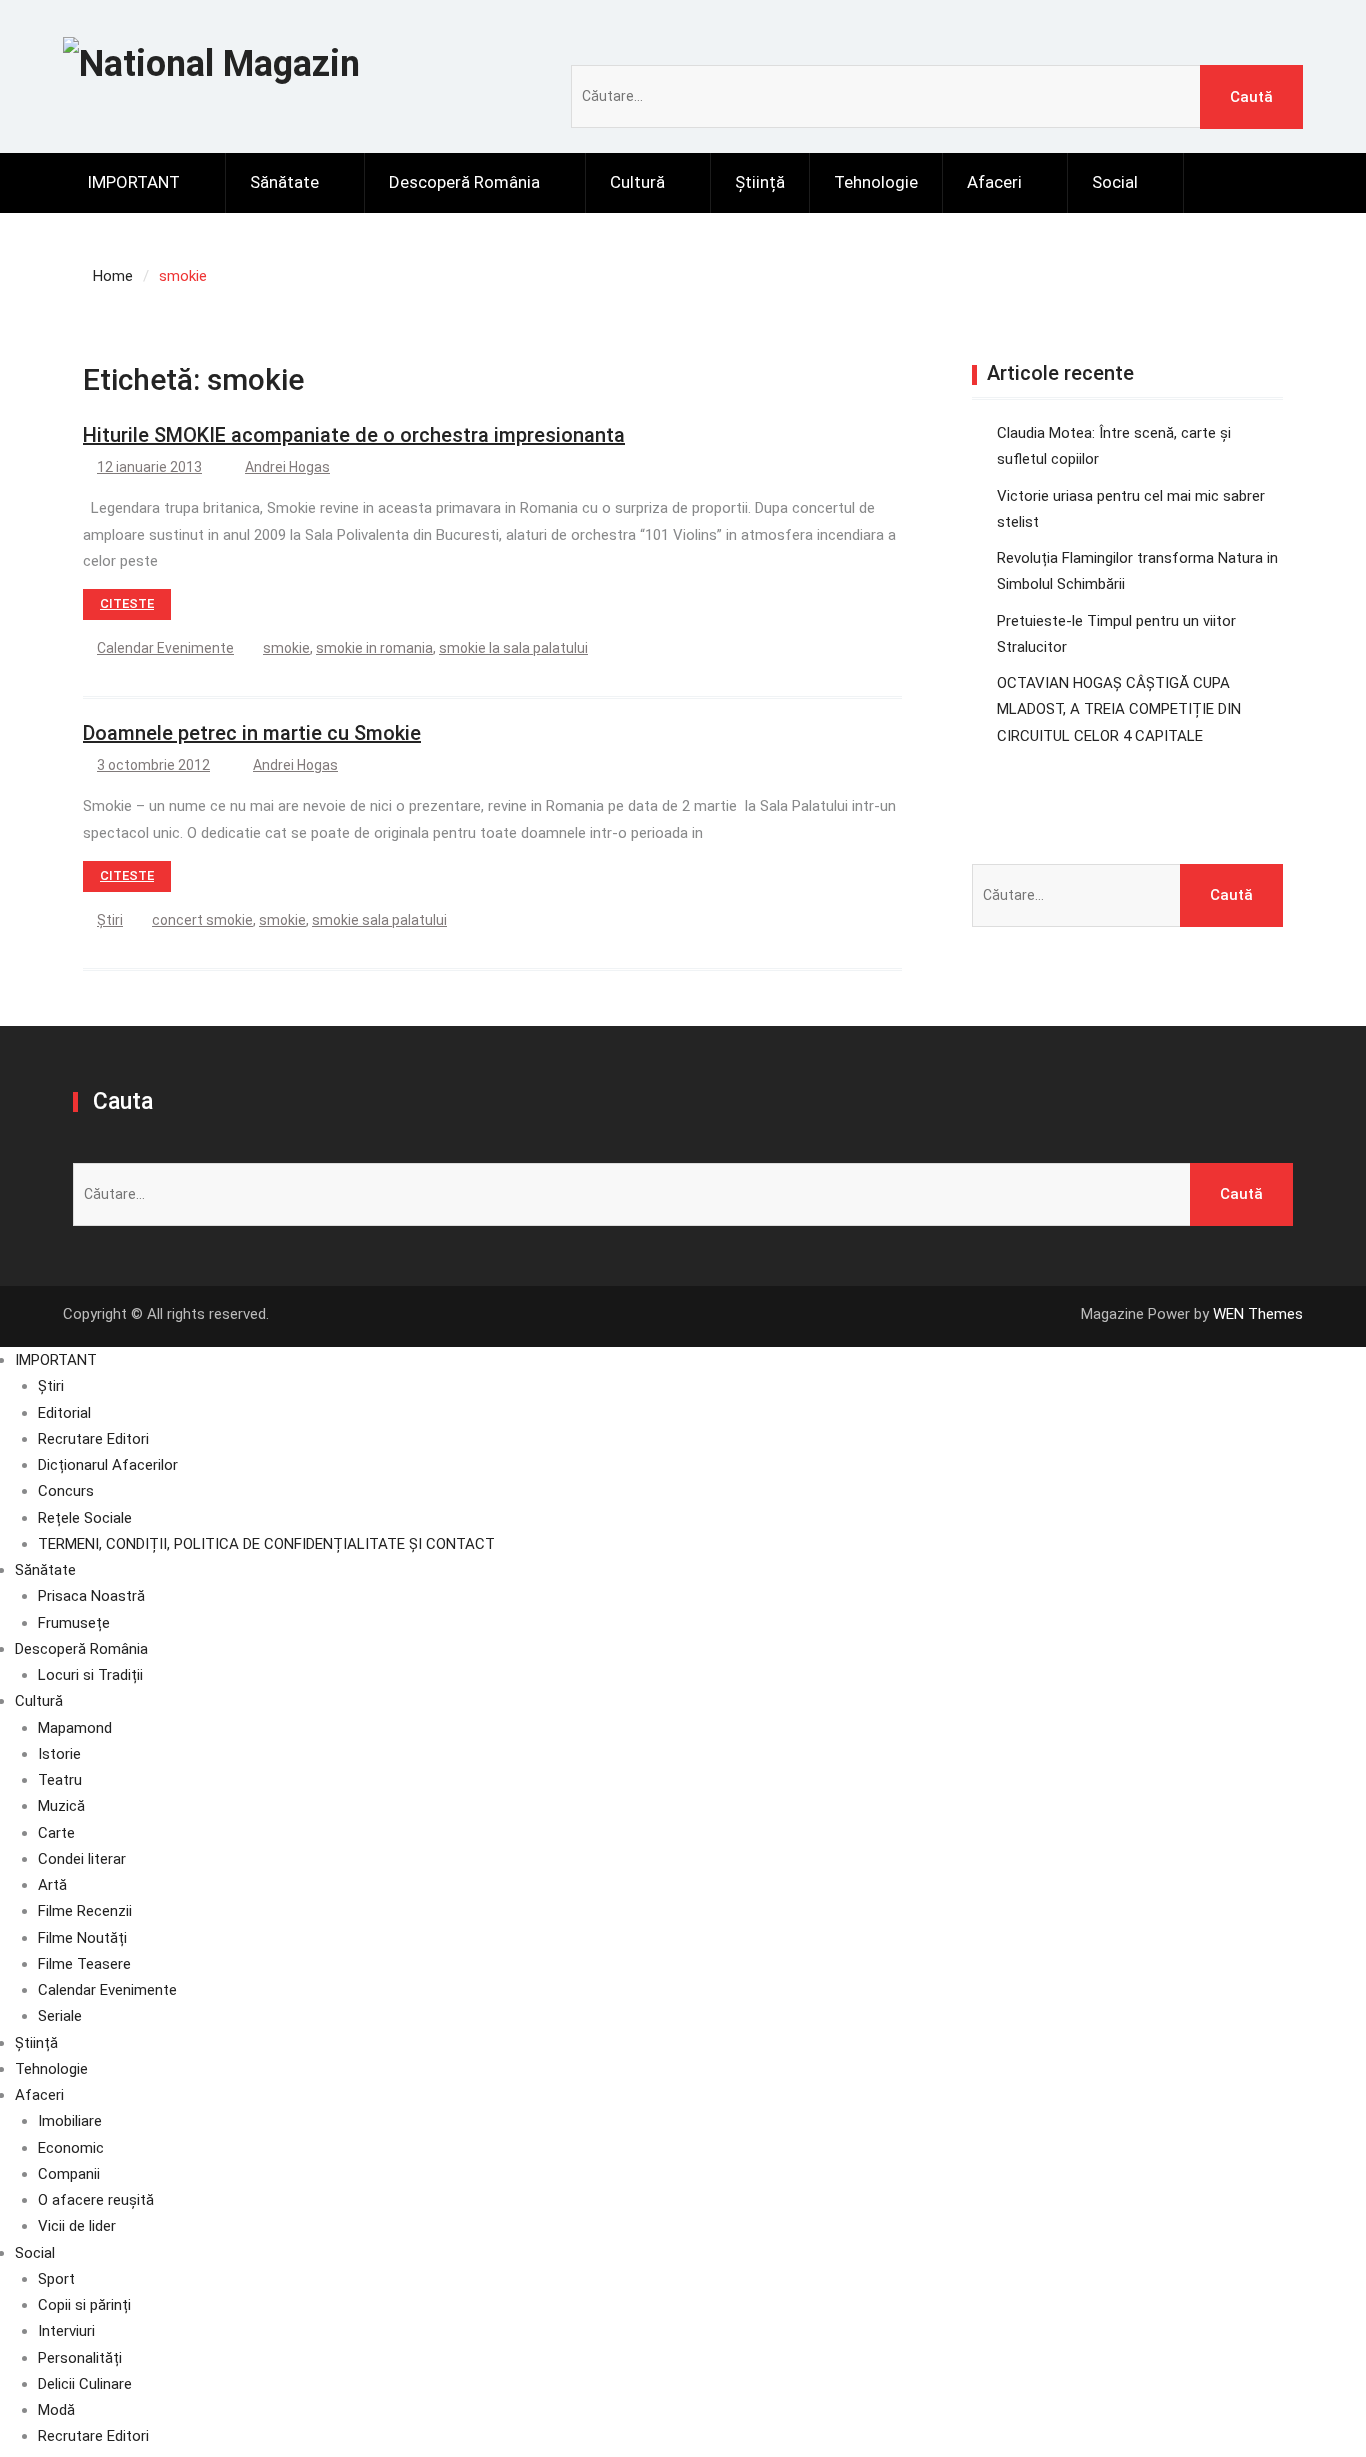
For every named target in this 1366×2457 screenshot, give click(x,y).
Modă (56, 2410)
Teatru (60, 1780)
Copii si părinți (84, 2305)
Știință (760, 182)
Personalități (80, 2358)
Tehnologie (876, 182)
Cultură (637, 182)
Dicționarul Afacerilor (108, 1465)
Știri (110, 920)
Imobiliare (70, 2121)
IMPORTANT (133, 182)
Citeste (127, 603)
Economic (71, 2148)
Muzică (61, 1806)
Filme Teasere (84, 1964)
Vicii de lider (77, 2226)
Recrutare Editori (93, 1439)
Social (1115, 182)
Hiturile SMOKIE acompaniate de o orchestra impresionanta (354, 435)
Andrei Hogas (287, 467)
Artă (52, 1885)
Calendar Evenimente (165, 648)
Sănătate (284, 182)
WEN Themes (1258, 1314)
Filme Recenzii (85, 1911)
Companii (69, 2174)
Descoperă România (464, 182)
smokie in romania (374, 648)
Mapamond (75, 1728)
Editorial (64, 1413)
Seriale (60, 2016)
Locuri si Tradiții (90, 1675)
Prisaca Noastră (91, 1596)
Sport (56, 2279)
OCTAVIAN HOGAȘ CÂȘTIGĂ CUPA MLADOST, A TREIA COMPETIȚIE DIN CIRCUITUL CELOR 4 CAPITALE (1119, 709)
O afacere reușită (96, 2200)
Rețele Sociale (85, 1518)
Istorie (59, 1754)
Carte (56, 1833)
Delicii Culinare (85, 2384)
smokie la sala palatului (513, 648)
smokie (286, 648)
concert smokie (202, 920)
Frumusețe (74, 1623)
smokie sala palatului (379, 920)
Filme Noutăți (82, 1938)
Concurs (66, 1491)
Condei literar (82, 1859)
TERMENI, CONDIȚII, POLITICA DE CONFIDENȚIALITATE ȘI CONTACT (266, 1544)
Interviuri (66, 2331)
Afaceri (994, 182)
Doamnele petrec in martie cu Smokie (252, 733)
